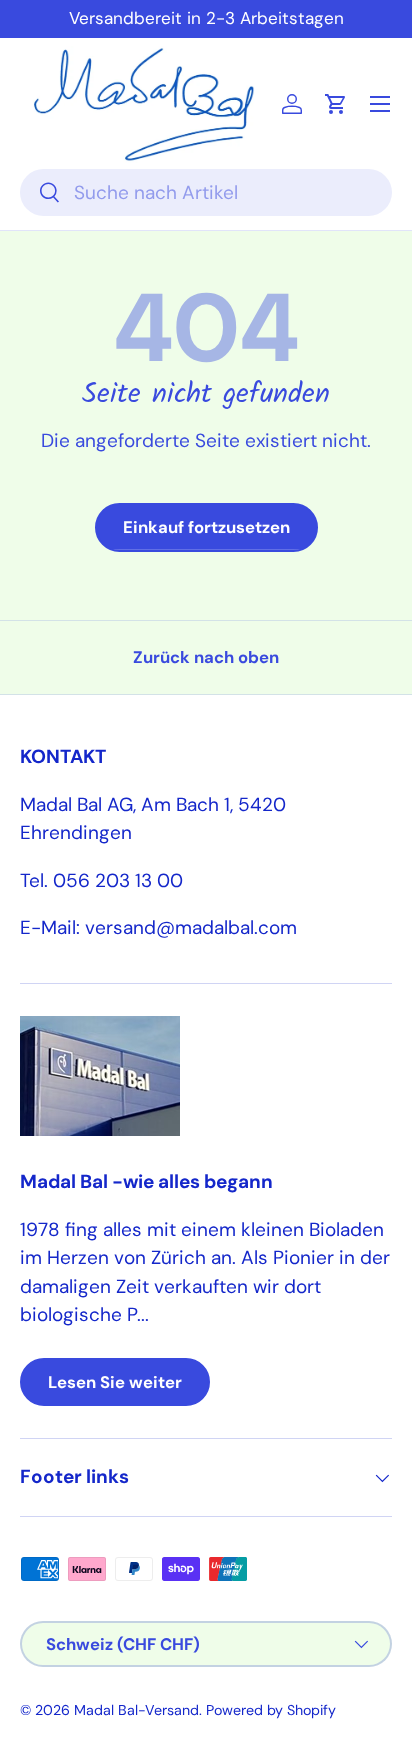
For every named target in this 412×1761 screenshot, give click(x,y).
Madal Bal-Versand (136, 1710)
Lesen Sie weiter (115, 1382)
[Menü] (380, 104)
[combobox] (206, 192)
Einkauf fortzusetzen (206, 527)
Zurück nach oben (206, 657)
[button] (336, 104)
